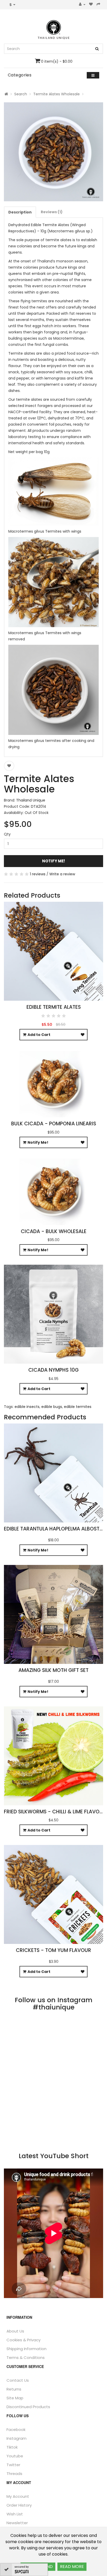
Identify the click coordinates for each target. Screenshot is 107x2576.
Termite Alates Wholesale (56, 94)
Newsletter (17, 2523)
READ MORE (72, 2567)
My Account (18, 2496)
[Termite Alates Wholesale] (53, 152)
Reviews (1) (52, 212)
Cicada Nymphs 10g (53, 1370)
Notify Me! (53, 861)
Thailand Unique (31, 800)
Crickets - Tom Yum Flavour (53, 1950)
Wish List (15, 2514)
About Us (15, 2331)
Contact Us (18, 2380)
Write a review (62, 874)
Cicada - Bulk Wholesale (54, 1231)
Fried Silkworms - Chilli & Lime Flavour (55, 1812)
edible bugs (52, 1407)
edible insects (27, 1407)
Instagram (16, 2438)
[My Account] (82, 5)
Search (21, 94)
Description (20, 212)
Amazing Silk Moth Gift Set (53, 1670)
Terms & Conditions (26, 2357)
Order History (19, 2505)
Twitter (13, 2465)
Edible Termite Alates (54, 1007)
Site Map (15, 2398)
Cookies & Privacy (24, 2340)
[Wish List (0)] (91, 5)
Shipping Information (26, 2349)
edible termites (78, 1407)
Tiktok (12, 2447)
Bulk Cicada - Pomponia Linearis (54, 1124)
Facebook (16, 2430)
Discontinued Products (28, 2407)
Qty (7, 834)
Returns (14, 2389)
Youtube (15, 2456)
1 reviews (38, 874)
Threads (14, 2474)
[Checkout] (99, 5)
